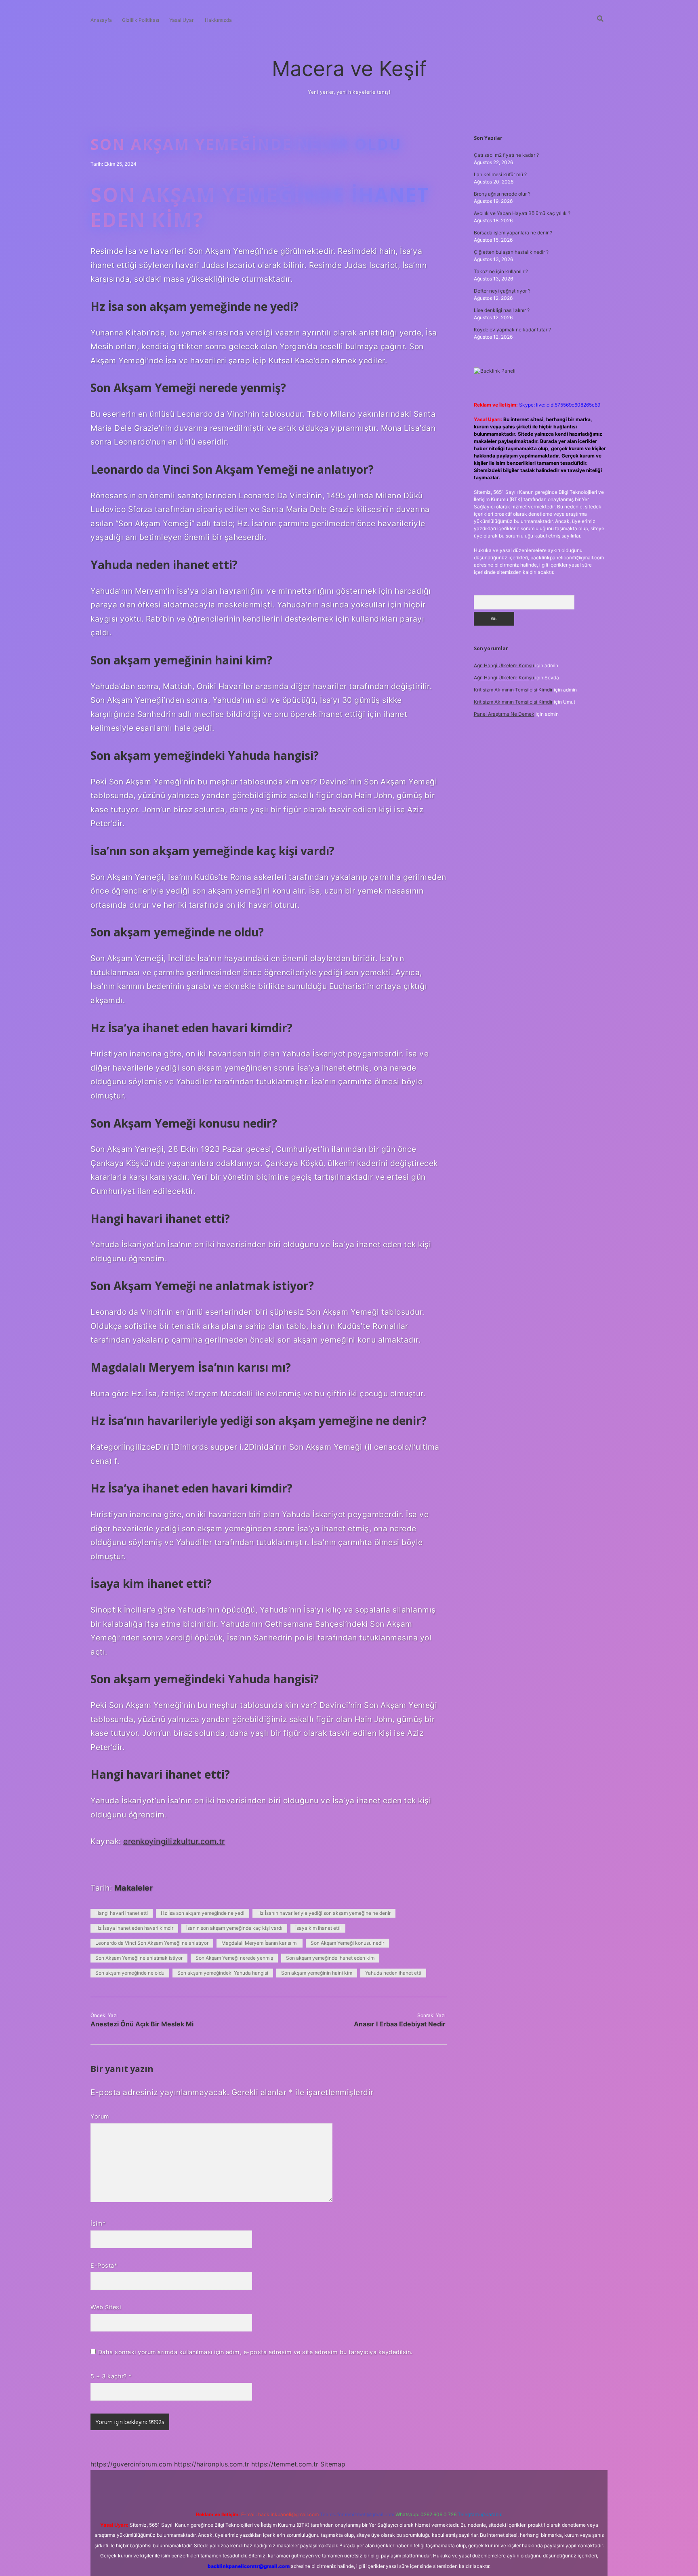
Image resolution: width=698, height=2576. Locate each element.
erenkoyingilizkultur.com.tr (174, 1841)
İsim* (98, 2223)
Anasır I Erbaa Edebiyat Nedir (400, 2024)
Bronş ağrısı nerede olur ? (502, 194)
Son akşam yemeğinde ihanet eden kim (330, 1958)
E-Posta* (104, 2265)
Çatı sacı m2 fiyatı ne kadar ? (506, 155)
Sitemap (333, 2464)
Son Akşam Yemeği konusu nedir (347, 1943)
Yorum (100, 2116)
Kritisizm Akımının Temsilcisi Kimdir (513, 690)
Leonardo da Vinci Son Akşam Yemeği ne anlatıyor (152, 1943)
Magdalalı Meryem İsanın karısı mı (260, 1943)
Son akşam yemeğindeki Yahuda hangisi (223, 1973)
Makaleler (134, 1888)
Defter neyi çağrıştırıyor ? (502, 291)
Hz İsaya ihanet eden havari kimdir (134, 1928)
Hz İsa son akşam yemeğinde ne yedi (203, 1913)
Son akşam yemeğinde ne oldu (130, 1973)
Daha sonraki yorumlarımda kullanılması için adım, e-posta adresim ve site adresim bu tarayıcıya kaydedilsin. (255, 2352)
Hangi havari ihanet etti (122, 1913)
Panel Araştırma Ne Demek (504, 714)
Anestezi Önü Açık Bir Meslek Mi (142, 2024)
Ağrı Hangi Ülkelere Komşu (504, 665)
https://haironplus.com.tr (212, 2464)
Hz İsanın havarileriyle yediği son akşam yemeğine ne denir (324, 1913)
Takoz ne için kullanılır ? (501, 271)
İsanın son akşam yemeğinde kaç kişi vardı (234, 1928)
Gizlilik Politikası (141, 20)
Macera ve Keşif (349, 69)
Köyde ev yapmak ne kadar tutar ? (512, 330)
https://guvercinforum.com (131, 2464)
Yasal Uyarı (182, 20)
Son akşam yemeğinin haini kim (317, 1973)
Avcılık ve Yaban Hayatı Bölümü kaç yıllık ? (522, 213)
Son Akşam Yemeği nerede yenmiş (234, 1958)
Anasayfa (101, 20)
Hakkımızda (218, 20)
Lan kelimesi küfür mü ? (500, 174)
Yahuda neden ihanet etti (393, 1973)
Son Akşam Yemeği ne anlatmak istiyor (139, 1958)
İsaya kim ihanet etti (318, 1928)
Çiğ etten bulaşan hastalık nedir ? (511, 252)
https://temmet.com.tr (285, 2464)
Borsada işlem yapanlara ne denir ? (513, 233)
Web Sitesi (106, 2307)
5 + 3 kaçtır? (111, 2376)
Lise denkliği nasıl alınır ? (502, 310)
